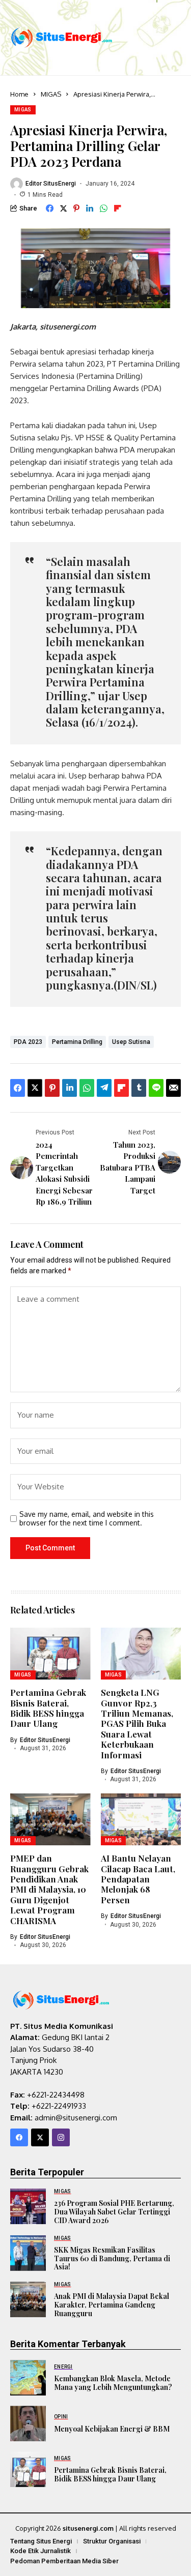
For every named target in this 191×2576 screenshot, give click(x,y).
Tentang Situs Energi (41, 2541)
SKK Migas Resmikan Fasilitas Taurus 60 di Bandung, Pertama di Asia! (112, 2258)
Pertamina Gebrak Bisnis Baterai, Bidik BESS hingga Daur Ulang (48, 1708)
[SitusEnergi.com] (62, 37)
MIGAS (51, 94)
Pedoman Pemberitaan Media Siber (64, 2561)
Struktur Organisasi (112, 2541)
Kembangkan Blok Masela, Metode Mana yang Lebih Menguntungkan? (113, 2383)
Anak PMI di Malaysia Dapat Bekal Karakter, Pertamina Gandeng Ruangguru (112, 2305)
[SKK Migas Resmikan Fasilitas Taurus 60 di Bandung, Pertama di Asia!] (28, 2253)
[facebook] (19, 2137)
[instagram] (61, 2137)
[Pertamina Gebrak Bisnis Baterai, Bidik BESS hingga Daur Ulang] (28, 2469)
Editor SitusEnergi (51, 184)
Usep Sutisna (131, 1042)
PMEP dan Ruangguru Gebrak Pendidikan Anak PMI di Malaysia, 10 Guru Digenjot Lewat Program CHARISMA (49, 1889)
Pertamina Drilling (77, 1042)
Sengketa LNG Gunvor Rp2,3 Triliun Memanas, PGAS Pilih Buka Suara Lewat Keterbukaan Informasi (137, 1723)
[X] (40, 2137)
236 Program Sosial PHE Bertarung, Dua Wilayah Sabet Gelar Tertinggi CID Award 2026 (114, 2212)
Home (19, 94)
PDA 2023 (28, 1042)
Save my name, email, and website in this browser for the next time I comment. (87, 1519)
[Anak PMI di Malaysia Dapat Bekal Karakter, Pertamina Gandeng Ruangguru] (28, 2299)
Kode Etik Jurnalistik (40, 2551)
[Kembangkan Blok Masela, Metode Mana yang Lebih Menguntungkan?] (28, 2378)
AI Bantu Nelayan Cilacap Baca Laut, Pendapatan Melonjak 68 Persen (138, 1879)
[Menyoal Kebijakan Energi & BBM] (28, 2423)
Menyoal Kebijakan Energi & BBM (112, 2429)
